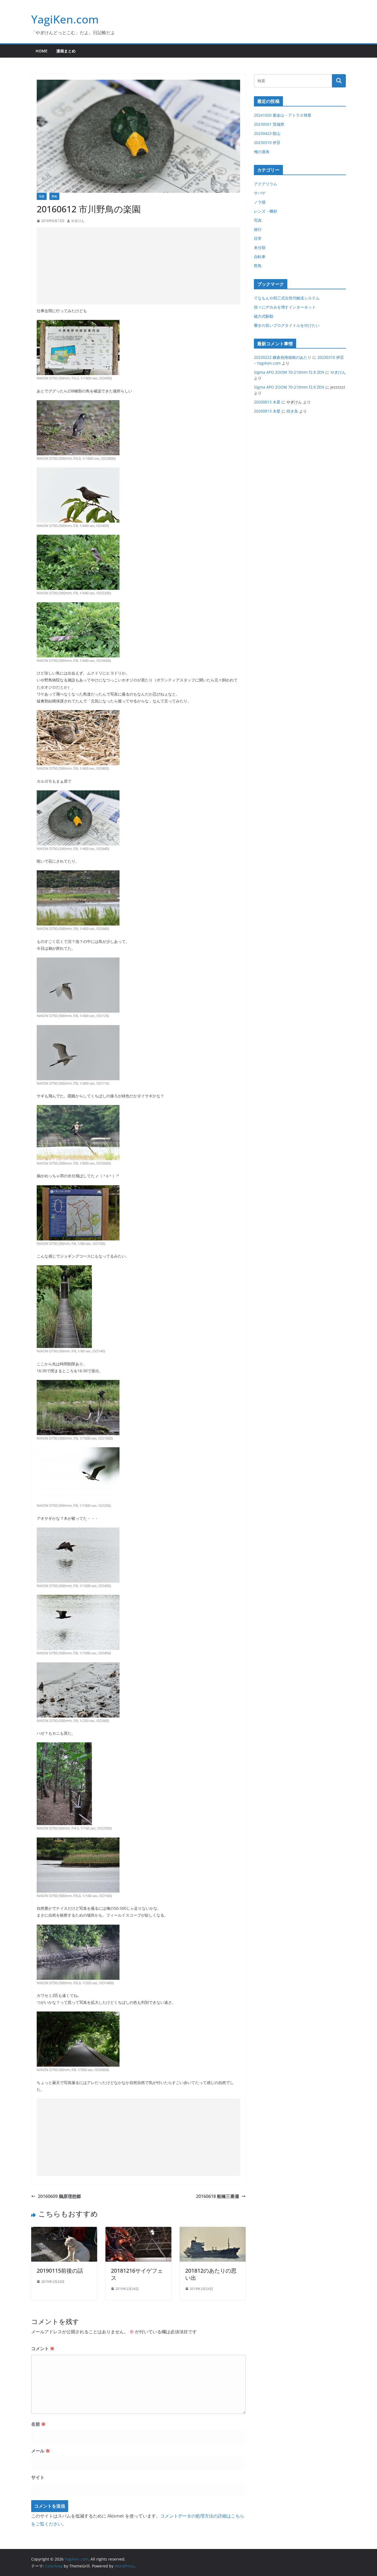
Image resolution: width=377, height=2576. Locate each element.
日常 (258, 238)
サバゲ (260, 193)
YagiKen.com (65, 19)
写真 (42, 196)
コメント (43, 2348)
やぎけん (78, 221)
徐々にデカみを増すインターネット (285, 307)
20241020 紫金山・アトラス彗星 (283, 115)
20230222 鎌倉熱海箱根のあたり (283, 357)
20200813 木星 (267, 402)
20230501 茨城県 (269, 124)
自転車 (260, 257)
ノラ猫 (260, 202)
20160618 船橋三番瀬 (217, 2196)
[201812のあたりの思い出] (213, 2231)
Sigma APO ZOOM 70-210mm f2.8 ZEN (289, 372)
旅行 (258, 229)
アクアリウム (266, 184)
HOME (42, 51)
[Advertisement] (138, 266)
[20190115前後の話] (64, 2231)
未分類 (260, 248)
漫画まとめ (66, 51)
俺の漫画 (262, 152)
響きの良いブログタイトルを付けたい (287, 325)
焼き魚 (292, 411)
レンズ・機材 (266, 211)
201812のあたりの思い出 (211, 2274)
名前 (38, 2424)
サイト (38, 2477)
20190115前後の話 (60, 2271)
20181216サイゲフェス (137, 2274)
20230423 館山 (267, 133)
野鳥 (54, 196)
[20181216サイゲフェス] (138, 2231)
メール (41, 2451)
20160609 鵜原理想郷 (59, 2196)
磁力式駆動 (264, 316)
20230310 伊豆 (267, 142)
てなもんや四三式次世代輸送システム (287, 298)
